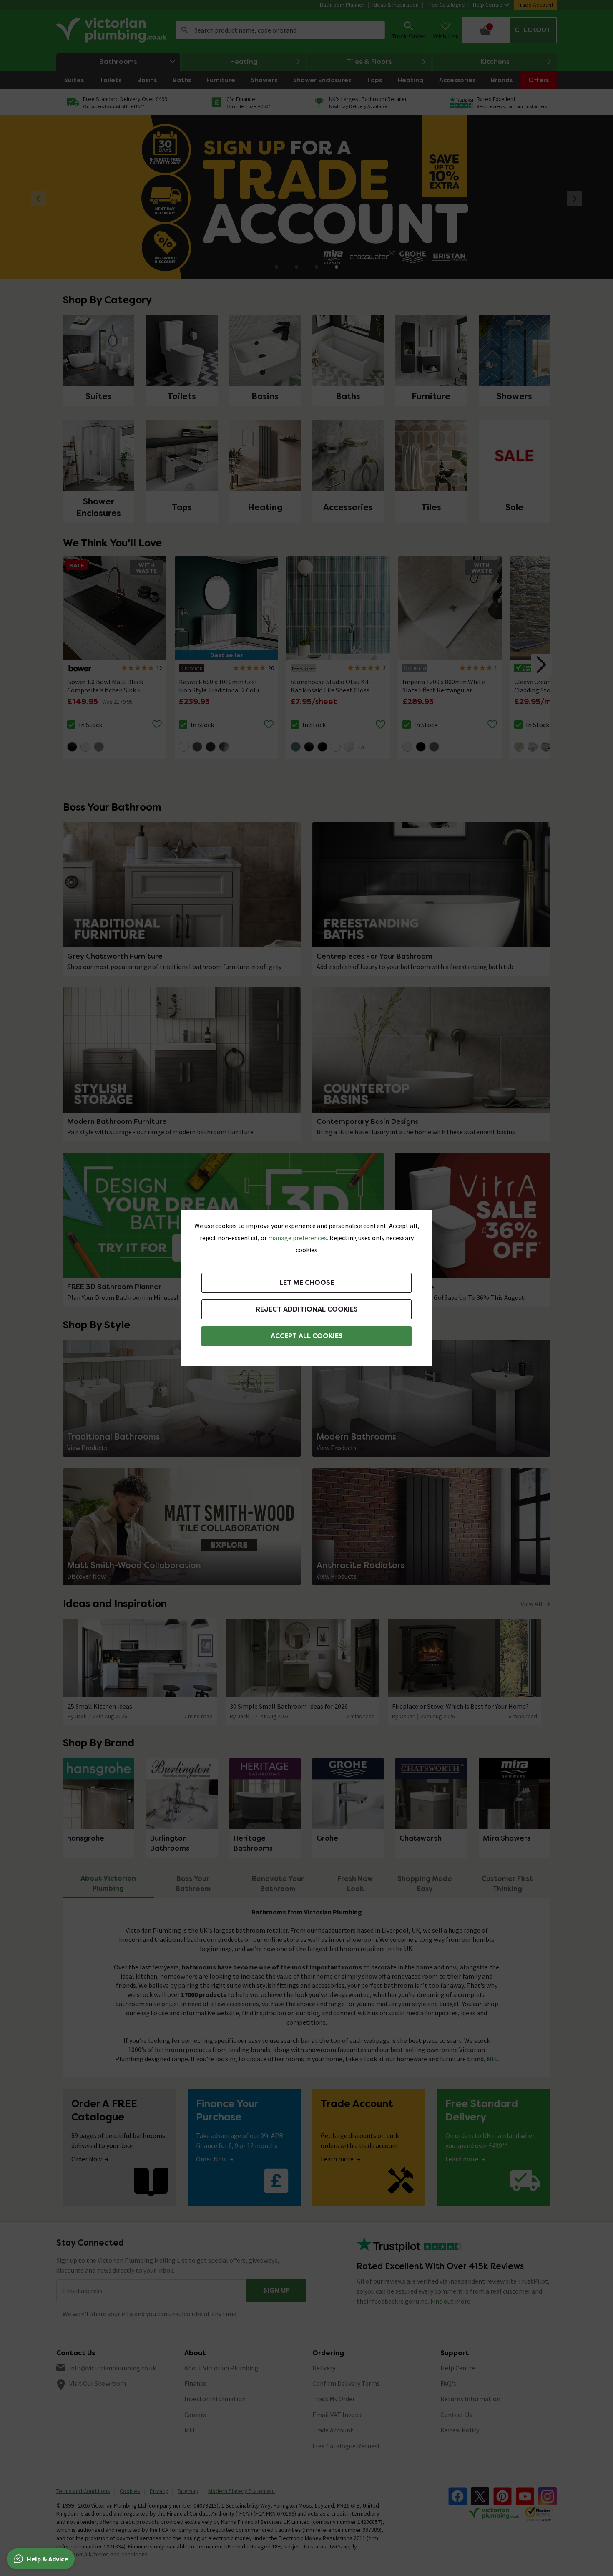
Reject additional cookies (307, 1309)
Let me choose (307, 1283)
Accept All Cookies (307, 1336)
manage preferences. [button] (298, 1238)
